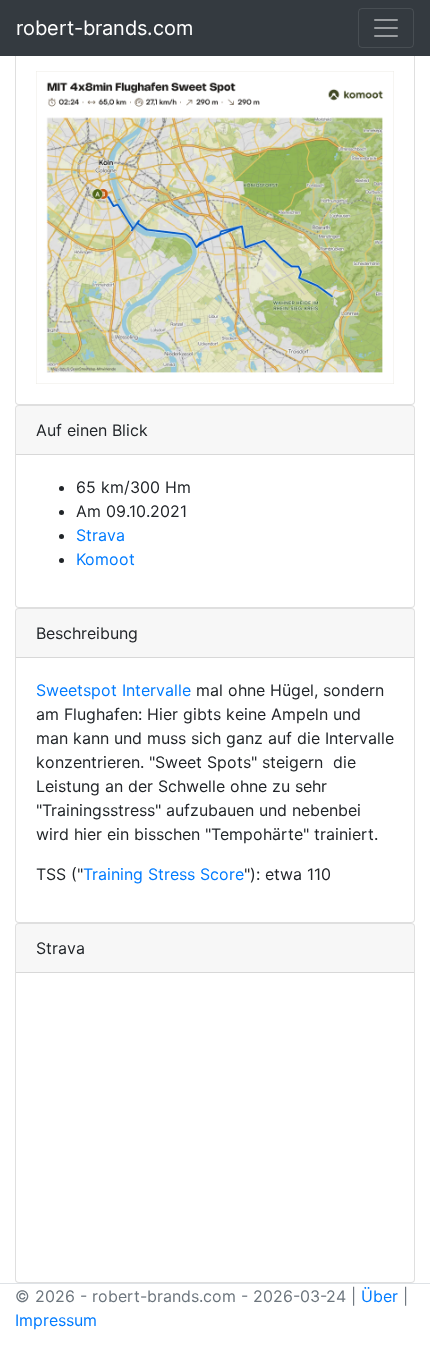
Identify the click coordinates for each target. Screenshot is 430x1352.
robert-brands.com (104, 28)
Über (379, 1296)
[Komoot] (215, 226)
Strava (100, 535)
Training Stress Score (163, 874)
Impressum (56, 1320)
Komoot (105, 559)
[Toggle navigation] (386, 28)
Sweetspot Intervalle (113, 690)
